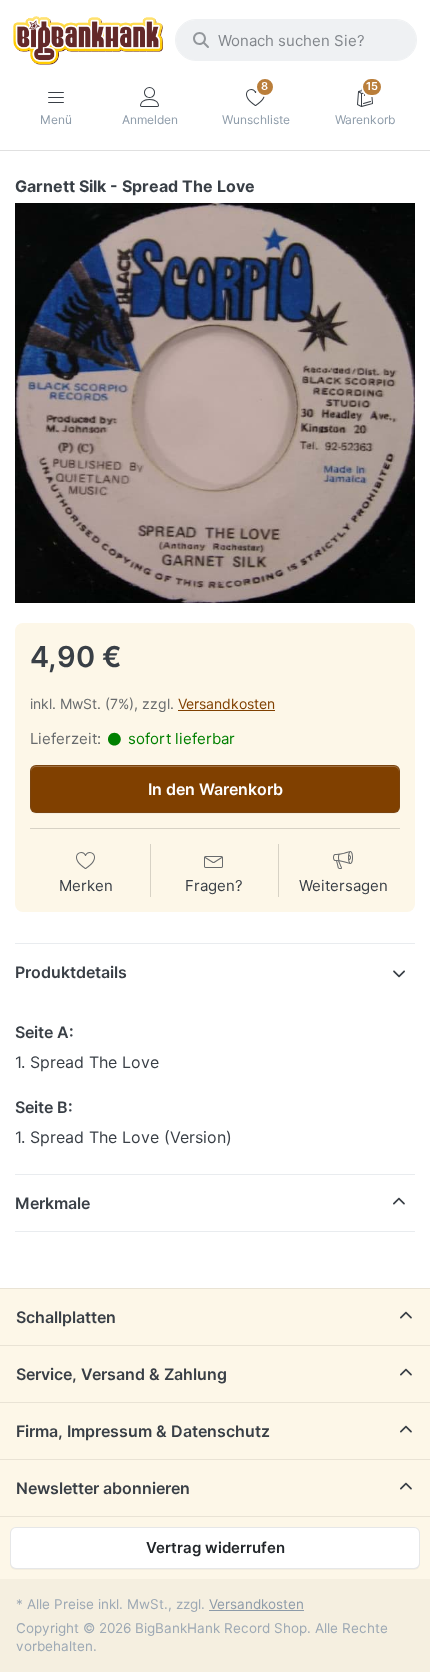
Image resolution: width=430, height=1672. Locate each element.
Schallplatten (66, 1317)
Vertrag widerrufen (215, 1547)
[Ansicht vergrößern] (215, 403)
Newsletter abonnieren (103, 1488)
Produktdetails (71, 972)
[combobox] (296, 40)
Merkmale (52, 1203)
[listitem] (215, 403)
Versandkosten (226, 703)
